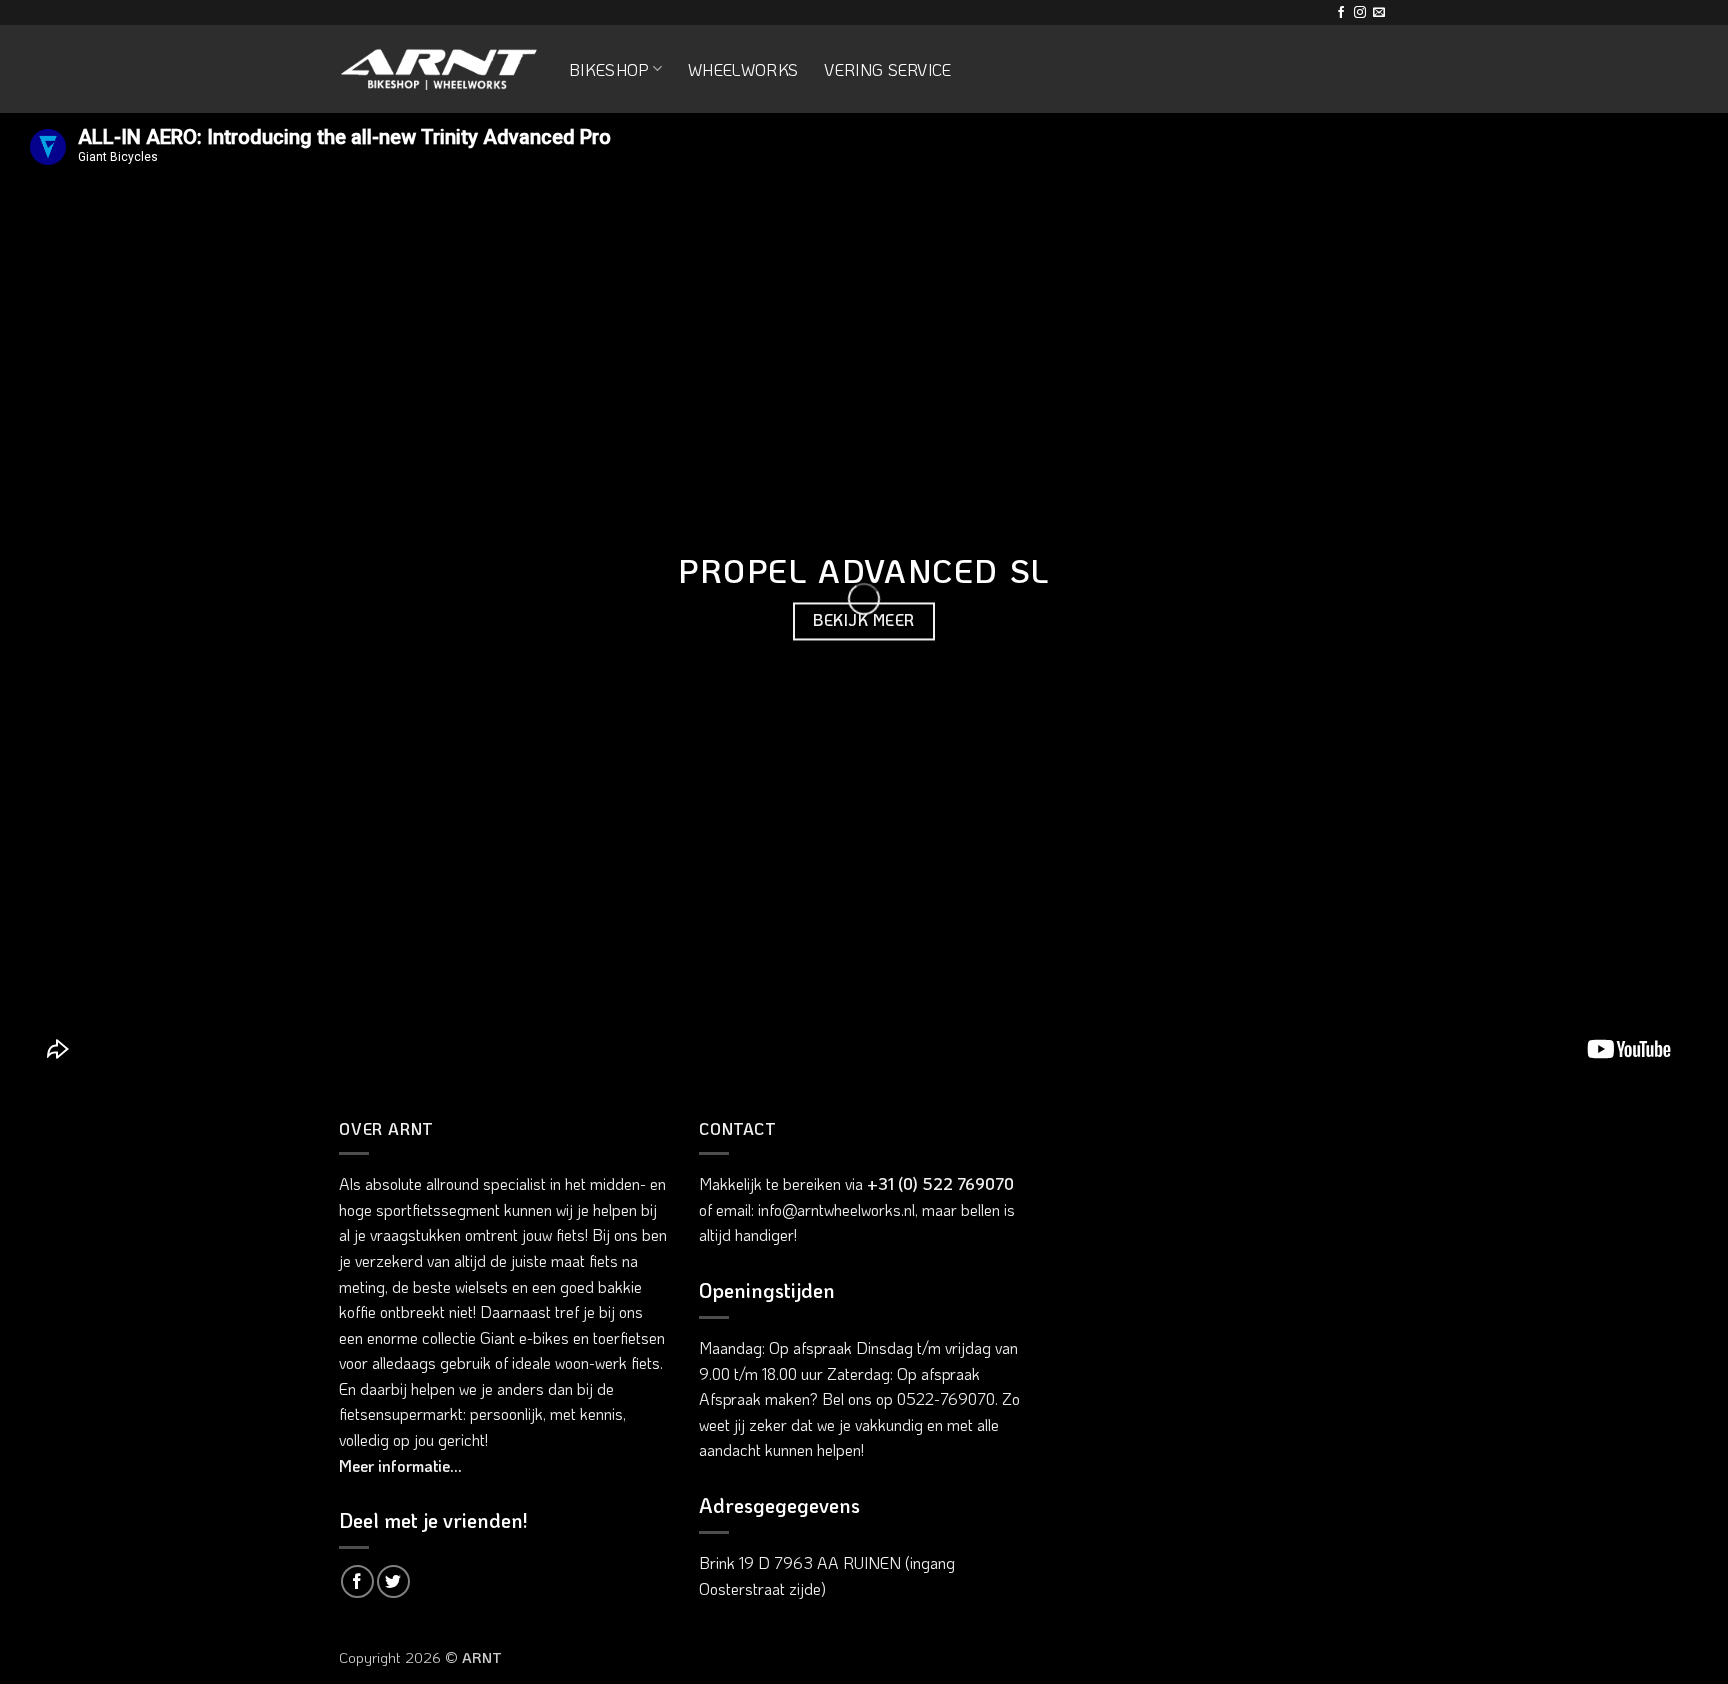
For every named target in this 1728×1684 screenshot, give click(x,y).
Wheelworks (743, 69)
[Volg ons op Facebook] (1341, 13)
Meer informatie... (400, 1465)
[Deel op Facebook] (357, 1581)
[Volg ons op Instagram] (1360, 13)
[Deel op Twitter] (393, 1581)
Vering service (887, 69)
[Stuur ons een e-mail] (1379, 13)
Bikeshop (609, 69)
